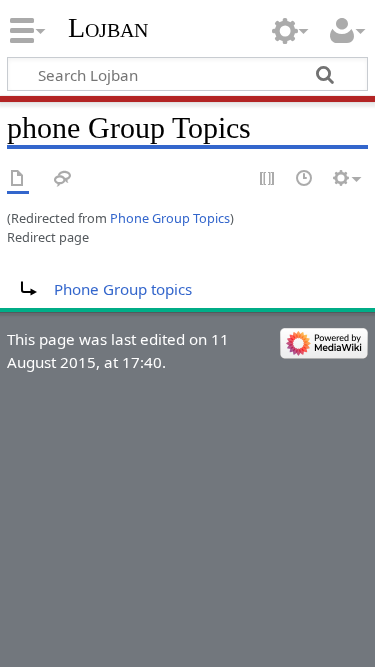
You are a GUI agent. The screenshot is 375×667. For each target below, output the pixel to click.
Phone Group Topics (170, 218)
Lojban (108, 27)
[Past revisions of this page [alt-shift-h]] (305, 179)
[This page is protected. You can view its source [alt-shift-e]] (268, 179)
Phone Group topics (123, 289)
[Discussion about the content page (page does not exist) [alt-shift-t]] (63, 179)
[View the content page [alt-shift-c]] (18, 179)
